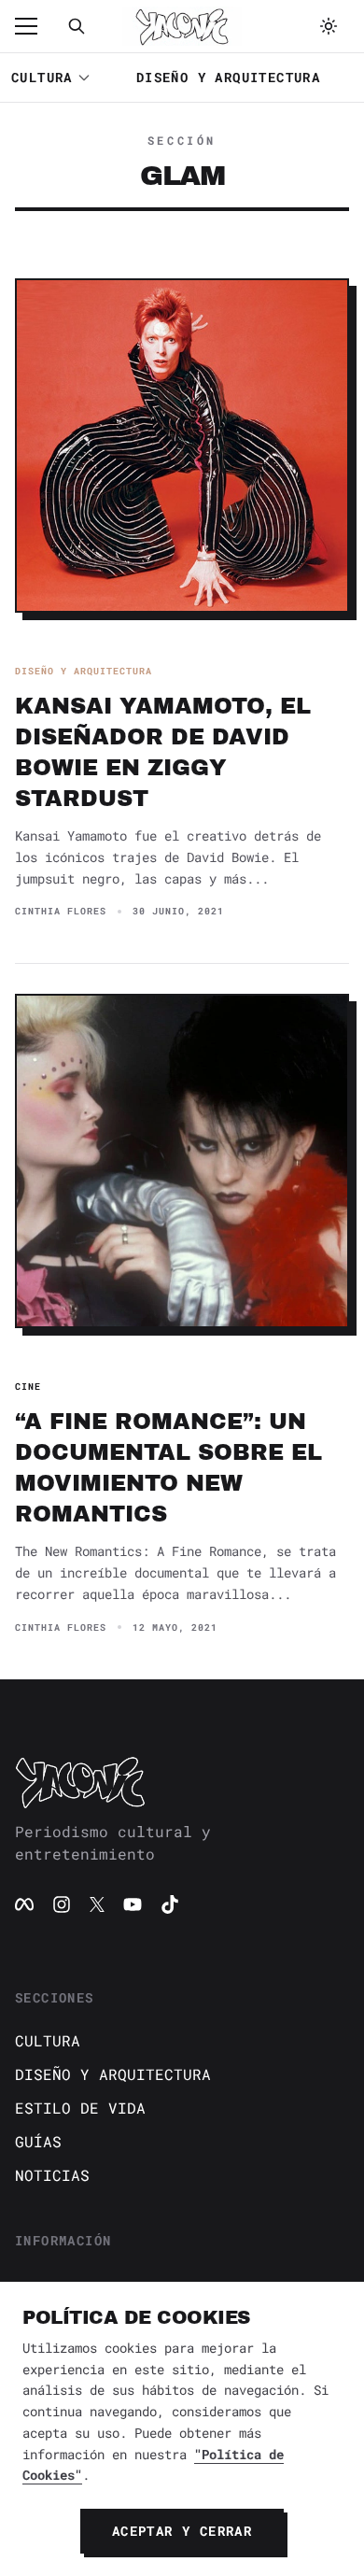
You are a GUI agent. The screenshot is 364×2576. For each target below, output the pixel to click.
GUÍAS (38, 2141)
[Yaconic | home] (182, 1782)
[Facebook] (24, 1904)
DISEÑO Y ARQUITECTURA (228, 77)
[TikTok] (170, 1904)
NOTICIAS (52, 2175)
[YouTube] (133, 1904)
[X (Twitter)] (97, 1904)
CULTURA (42, 77)
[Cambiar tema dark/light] (329, 26)
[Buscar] (77, 26)
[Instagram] (62, 1904)
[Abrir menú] (35, 26)
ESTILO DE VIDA (80, 2108)
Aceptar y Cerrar (182, 2531)
